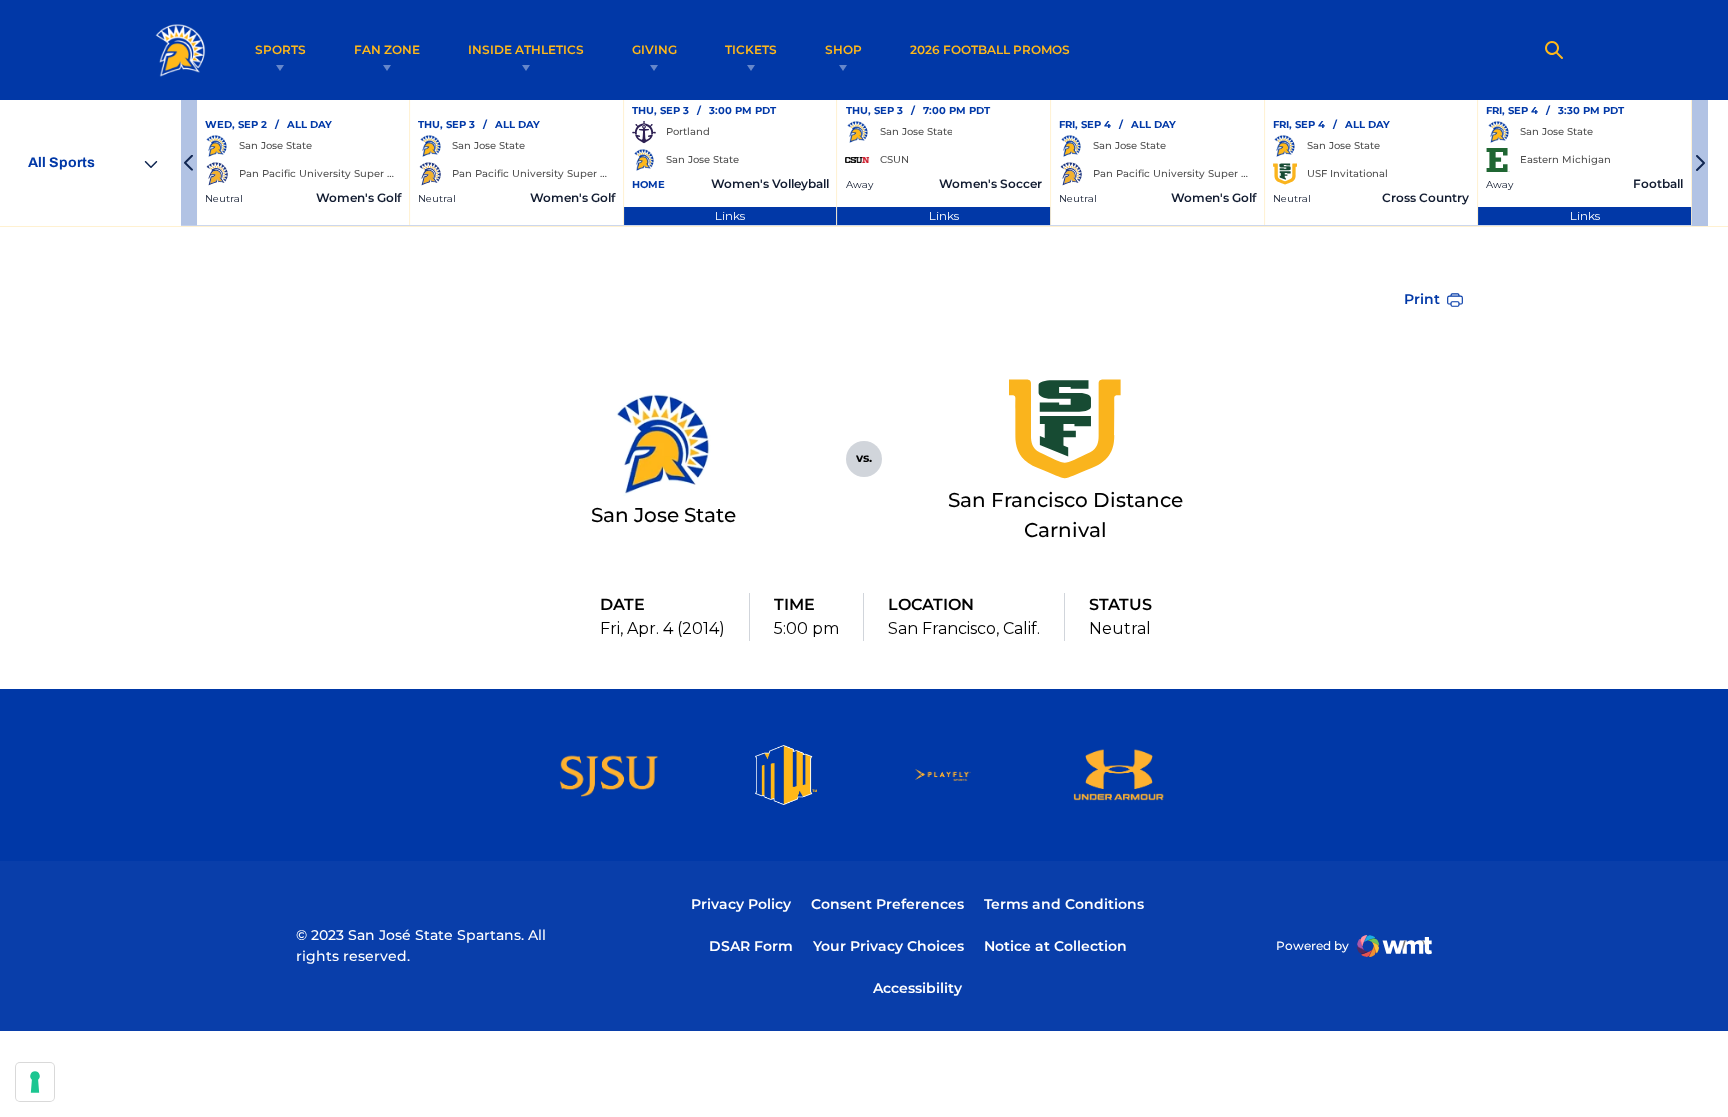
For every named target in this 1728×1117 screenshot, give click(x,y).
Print (1422, 299)
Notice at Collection (1055, 946)
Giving (654, 49)
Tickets (751, 49)
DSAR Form (751, 946)
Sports (280, 49)
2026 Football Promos (990, 49)
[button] (189, 163)
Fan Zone (387, 49)
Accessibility (917, 987)
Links (730, 215)
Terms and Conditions (1064, 904)
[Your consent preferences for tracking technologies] (35, 1082)
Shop (843, 49)
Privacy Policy (741, 904)
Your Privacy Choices (888, 946)
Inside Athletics (526, 49)
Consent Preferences (887, 904)
